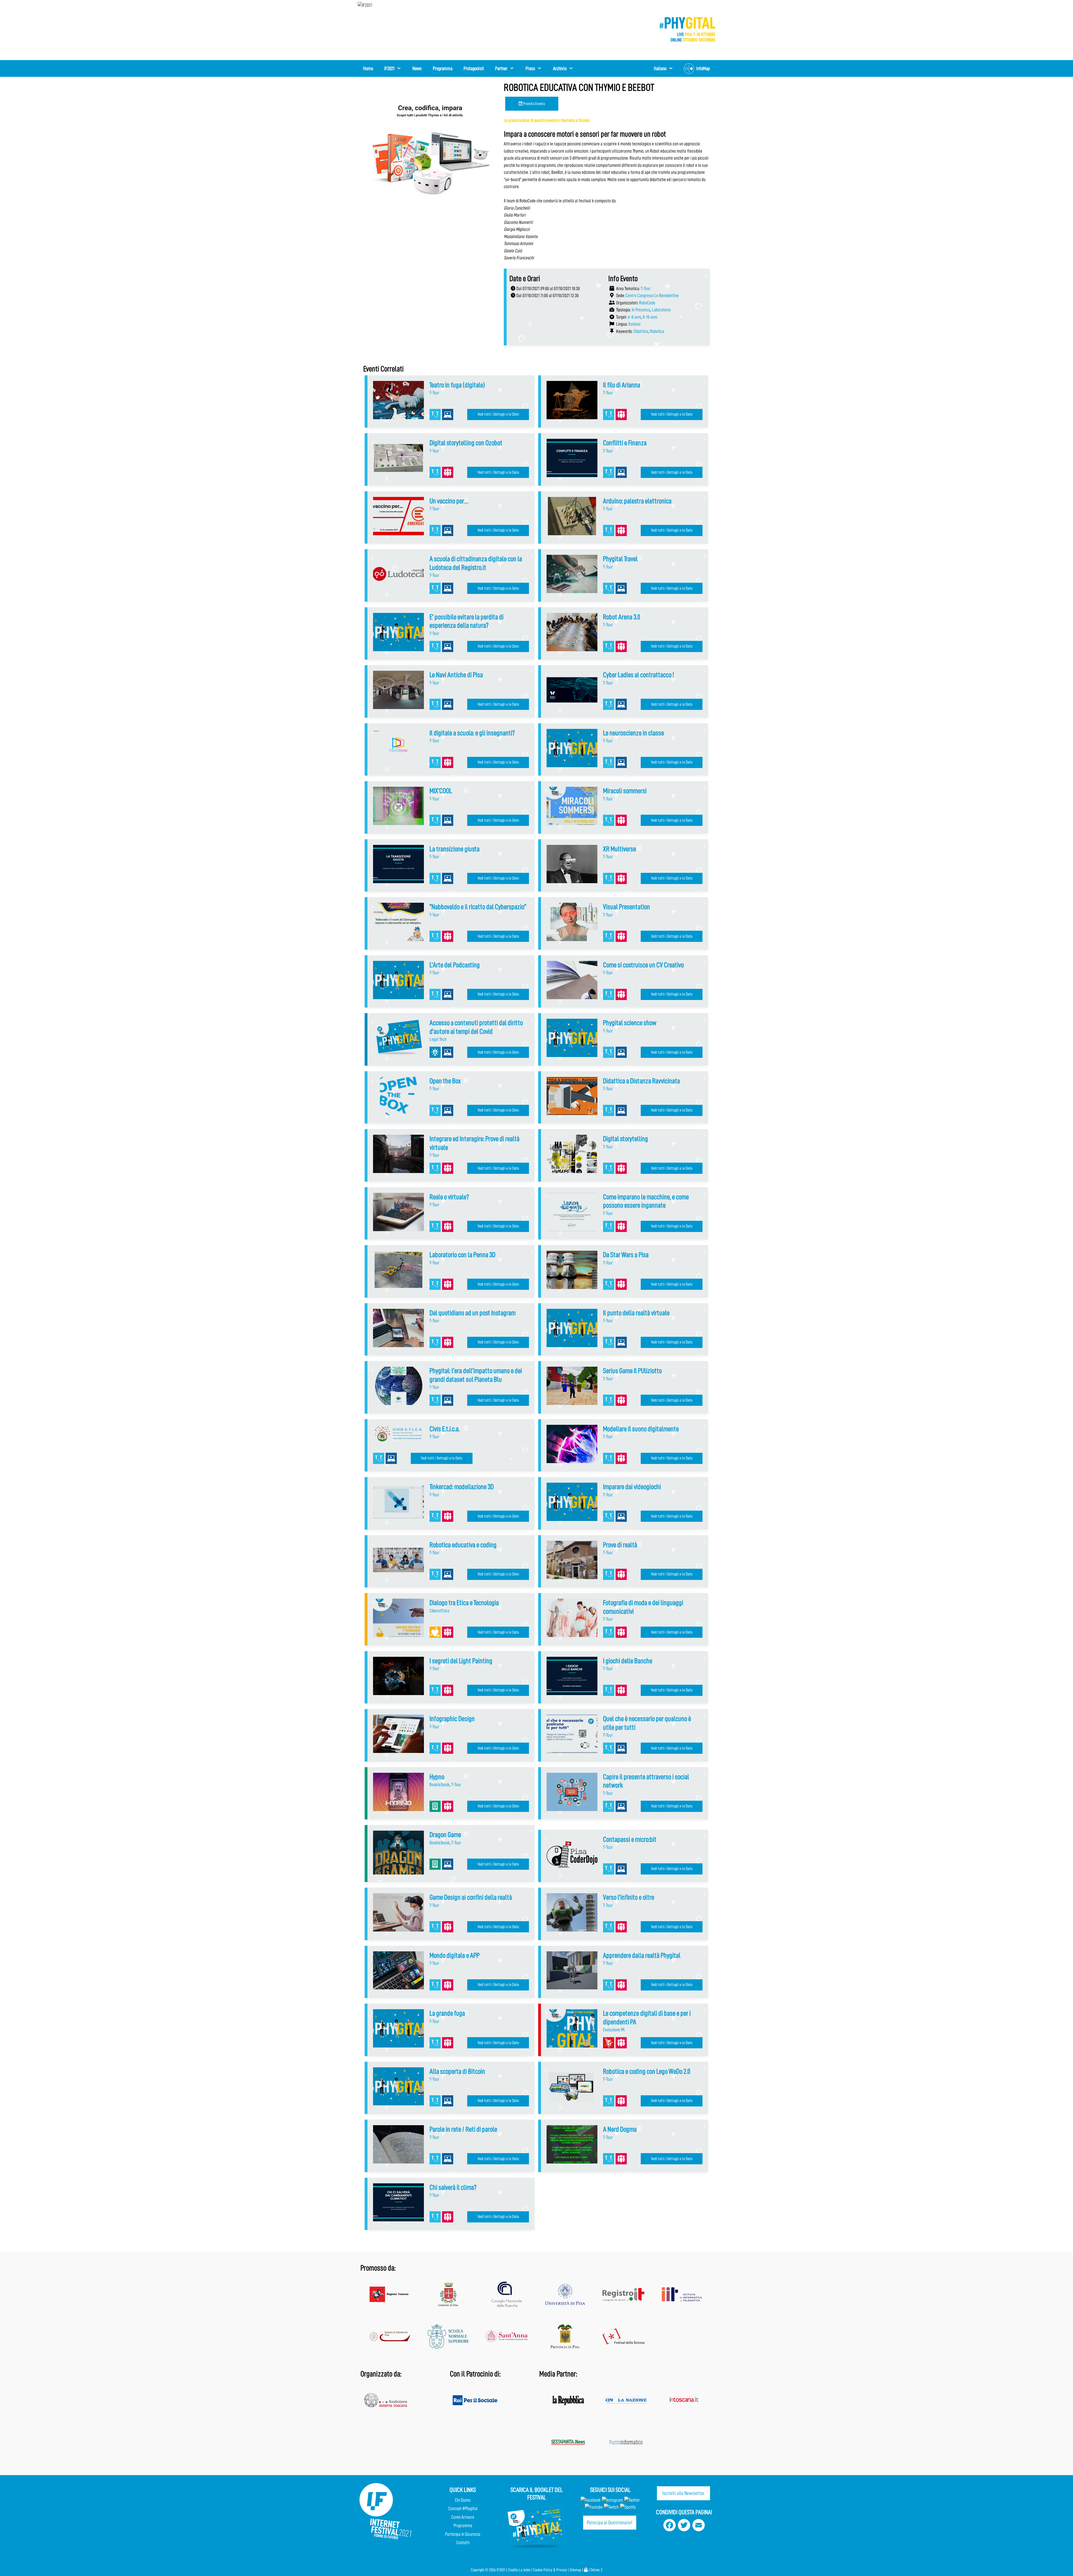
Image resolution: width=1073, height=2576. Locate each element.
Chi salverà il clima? (453, 2187)
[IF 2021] (687, 29)
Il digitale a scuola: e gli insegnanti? (472, 733)
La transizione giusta (454, 849)
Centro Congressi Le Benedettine (652, 296)
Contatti (463, 2543)
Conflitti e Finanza (625, 443)
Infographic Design (452, 1719)
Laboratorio (661, 310)
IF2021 (389, 68)
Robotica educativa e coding (463, 1545)
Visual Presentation (626, 907)
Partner (501, 68)
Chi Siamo (463, 2500)
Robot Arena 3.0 (622, 617)
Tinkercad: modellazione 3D (462, 1487)
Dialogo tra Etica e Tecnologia (464, 1603)
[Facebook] (591, 2500)
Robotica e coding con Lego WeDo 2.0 (647, 2071)
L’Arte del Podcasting (455, 965)
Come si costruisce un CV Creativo (643, 965)
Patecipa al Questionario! (610, 2522)
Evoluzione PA (614, 2030)
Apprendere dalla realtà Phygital (642, 1955)
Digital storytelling (625, 1139)
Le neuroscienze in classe (633, 733)
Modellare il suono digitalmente (641, 1429)
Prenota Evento (534, 104)
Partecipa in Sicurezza (463, 2534)
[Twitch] (611, 2507)
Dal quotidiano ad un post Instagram (473, 1313)
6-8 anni (634, 317)
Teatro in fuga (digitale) (457, 385)
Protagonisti (474, 68)
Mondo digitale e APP (454, 1955)
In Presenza (641, 310)
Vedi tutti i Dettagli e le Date (498, 414)
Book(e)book (440, 1785)
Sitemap (575, 2570)
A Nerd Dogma (620, 2129)
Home (368, 68)
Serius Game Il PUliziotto (632, 1371)
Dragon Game (445, 1835)
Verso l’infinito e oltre (629, 1897)
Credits (513, 2570)
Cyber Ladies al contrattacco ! (638, 675)
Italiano (634, 324)
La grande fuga (447, 2013)
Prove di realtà (620, 1545)
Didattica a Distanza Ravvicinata (641, 1081)
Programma (443, 68)
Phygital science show (630, 1023)
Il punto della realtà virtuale (636, 1313)
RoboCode (647, 303)
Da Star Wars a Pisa (626, 1255)
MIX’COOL (441, 791)
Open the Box (445, 1081)
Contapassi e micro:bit (630, 1839)
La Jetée (525, 2570)
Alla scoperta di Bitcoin (457, 2071)
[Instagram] (612, 2500)
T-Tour (646, 289)
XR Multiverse (619, 849)
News (417, 68)
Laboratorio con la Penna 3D (462, 1255)
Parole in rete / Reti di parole (463, 2129)
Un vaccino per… (449, 501)
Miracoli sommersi (625, 791)
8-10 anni (650, 317)
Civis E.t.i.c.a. (445, 1429)
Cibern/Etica (439, 1611)
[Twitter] (632, 2500)
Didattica (641, 331)
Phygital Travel (620, 559)
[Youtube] (594, 2507)
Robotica (657, 331)
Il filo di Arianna (622, 385)
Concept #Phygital (463, 2509)
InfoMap (703, 68)
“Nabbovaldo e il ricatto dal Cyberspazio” (478, 907)
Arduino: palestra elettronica (637, 501)
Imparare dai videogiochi (632, 1487)
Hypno (437, 1777)
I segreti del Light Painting (461, 1661)
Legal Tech (438, 1039)
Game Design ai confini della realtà (471, 1897)
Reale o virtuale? (449, 1197)
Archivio (560, 68)
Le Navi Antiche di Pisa (456, 675)
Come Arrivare (463, 2517)
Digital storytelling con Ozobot (466, 443)
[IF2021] (365, 5)
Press (530, 68)
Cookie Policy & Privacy (550, 2570)
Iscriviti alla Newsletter (683, 2493)
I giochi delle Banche (628, 1661)
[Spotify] (627, 2507)
